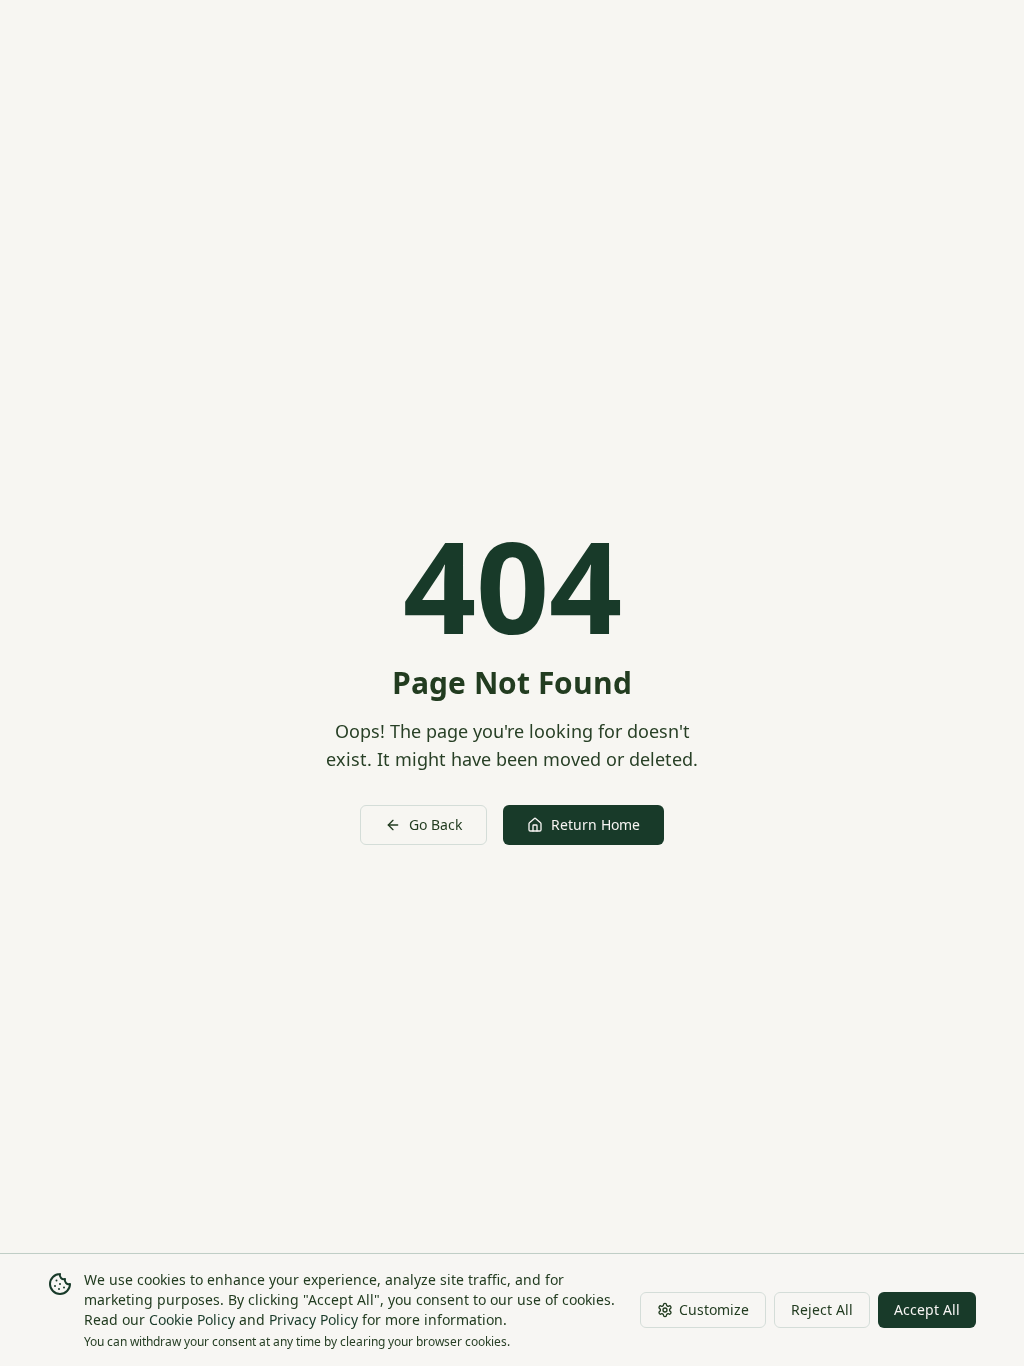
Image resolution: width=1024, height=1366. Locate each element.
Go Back (435, 824)
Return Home (595, 824)
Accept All (927, 1309)
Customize (714, 1309)
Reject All (822, 1309)
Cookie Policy (192, 1319)
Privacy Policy (313, 1319)
